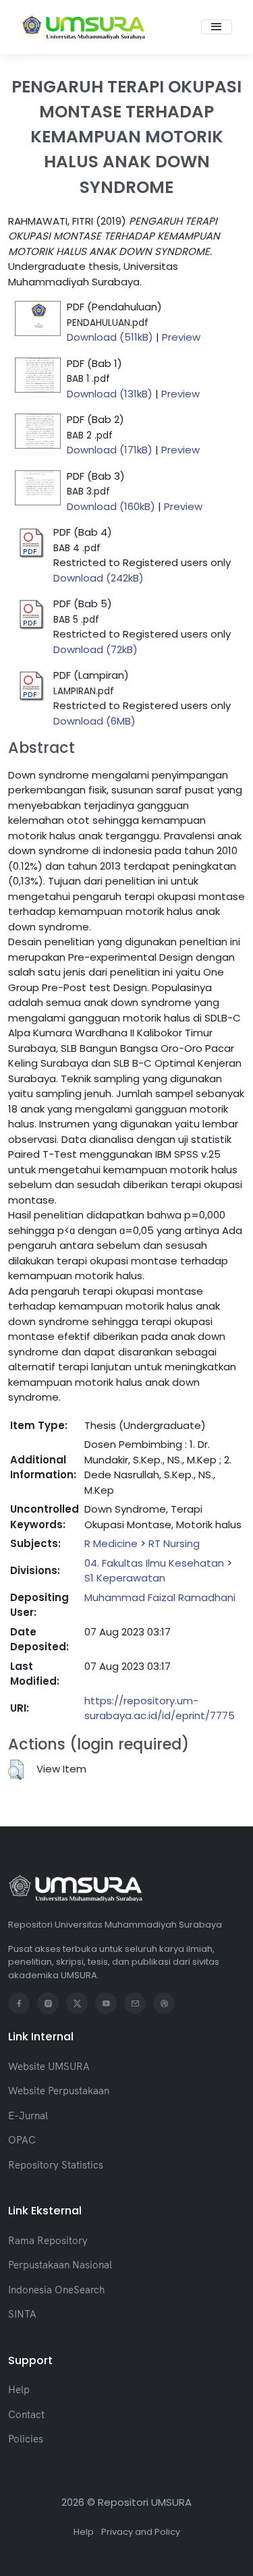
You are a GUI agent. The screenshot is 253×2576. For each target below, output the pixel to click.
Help (19, 2389)
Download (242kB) (99, 578)
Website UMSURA (49, 2066)
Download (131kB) (110, 394)
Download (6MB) (94, 721)
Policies (26, 2439)
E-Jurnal (28, 2116)
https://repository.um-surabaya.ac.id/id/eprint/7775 (160, 1708)
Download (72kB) (95, 649)
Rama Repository (48, 2240)
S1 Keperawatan (125, 1578)
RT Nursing (174, 1543)
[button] (16, 1770)
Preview (181, 337)
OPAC (22, 2140)
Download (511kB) (110, 337)
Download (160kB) (111, 506)
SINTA (22, 2314)
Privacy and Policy (141, 2532)
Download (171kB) (110, 450)
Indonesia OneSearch (56, 2290)
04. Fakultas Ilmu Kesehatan (154, 1563)
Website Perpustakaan (59, 2091)
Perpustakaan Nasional (60, 2265)
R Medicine (111, 1543)
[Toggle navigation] (217, 27)
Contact (26, 2414)
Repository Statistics (56, 2165)
